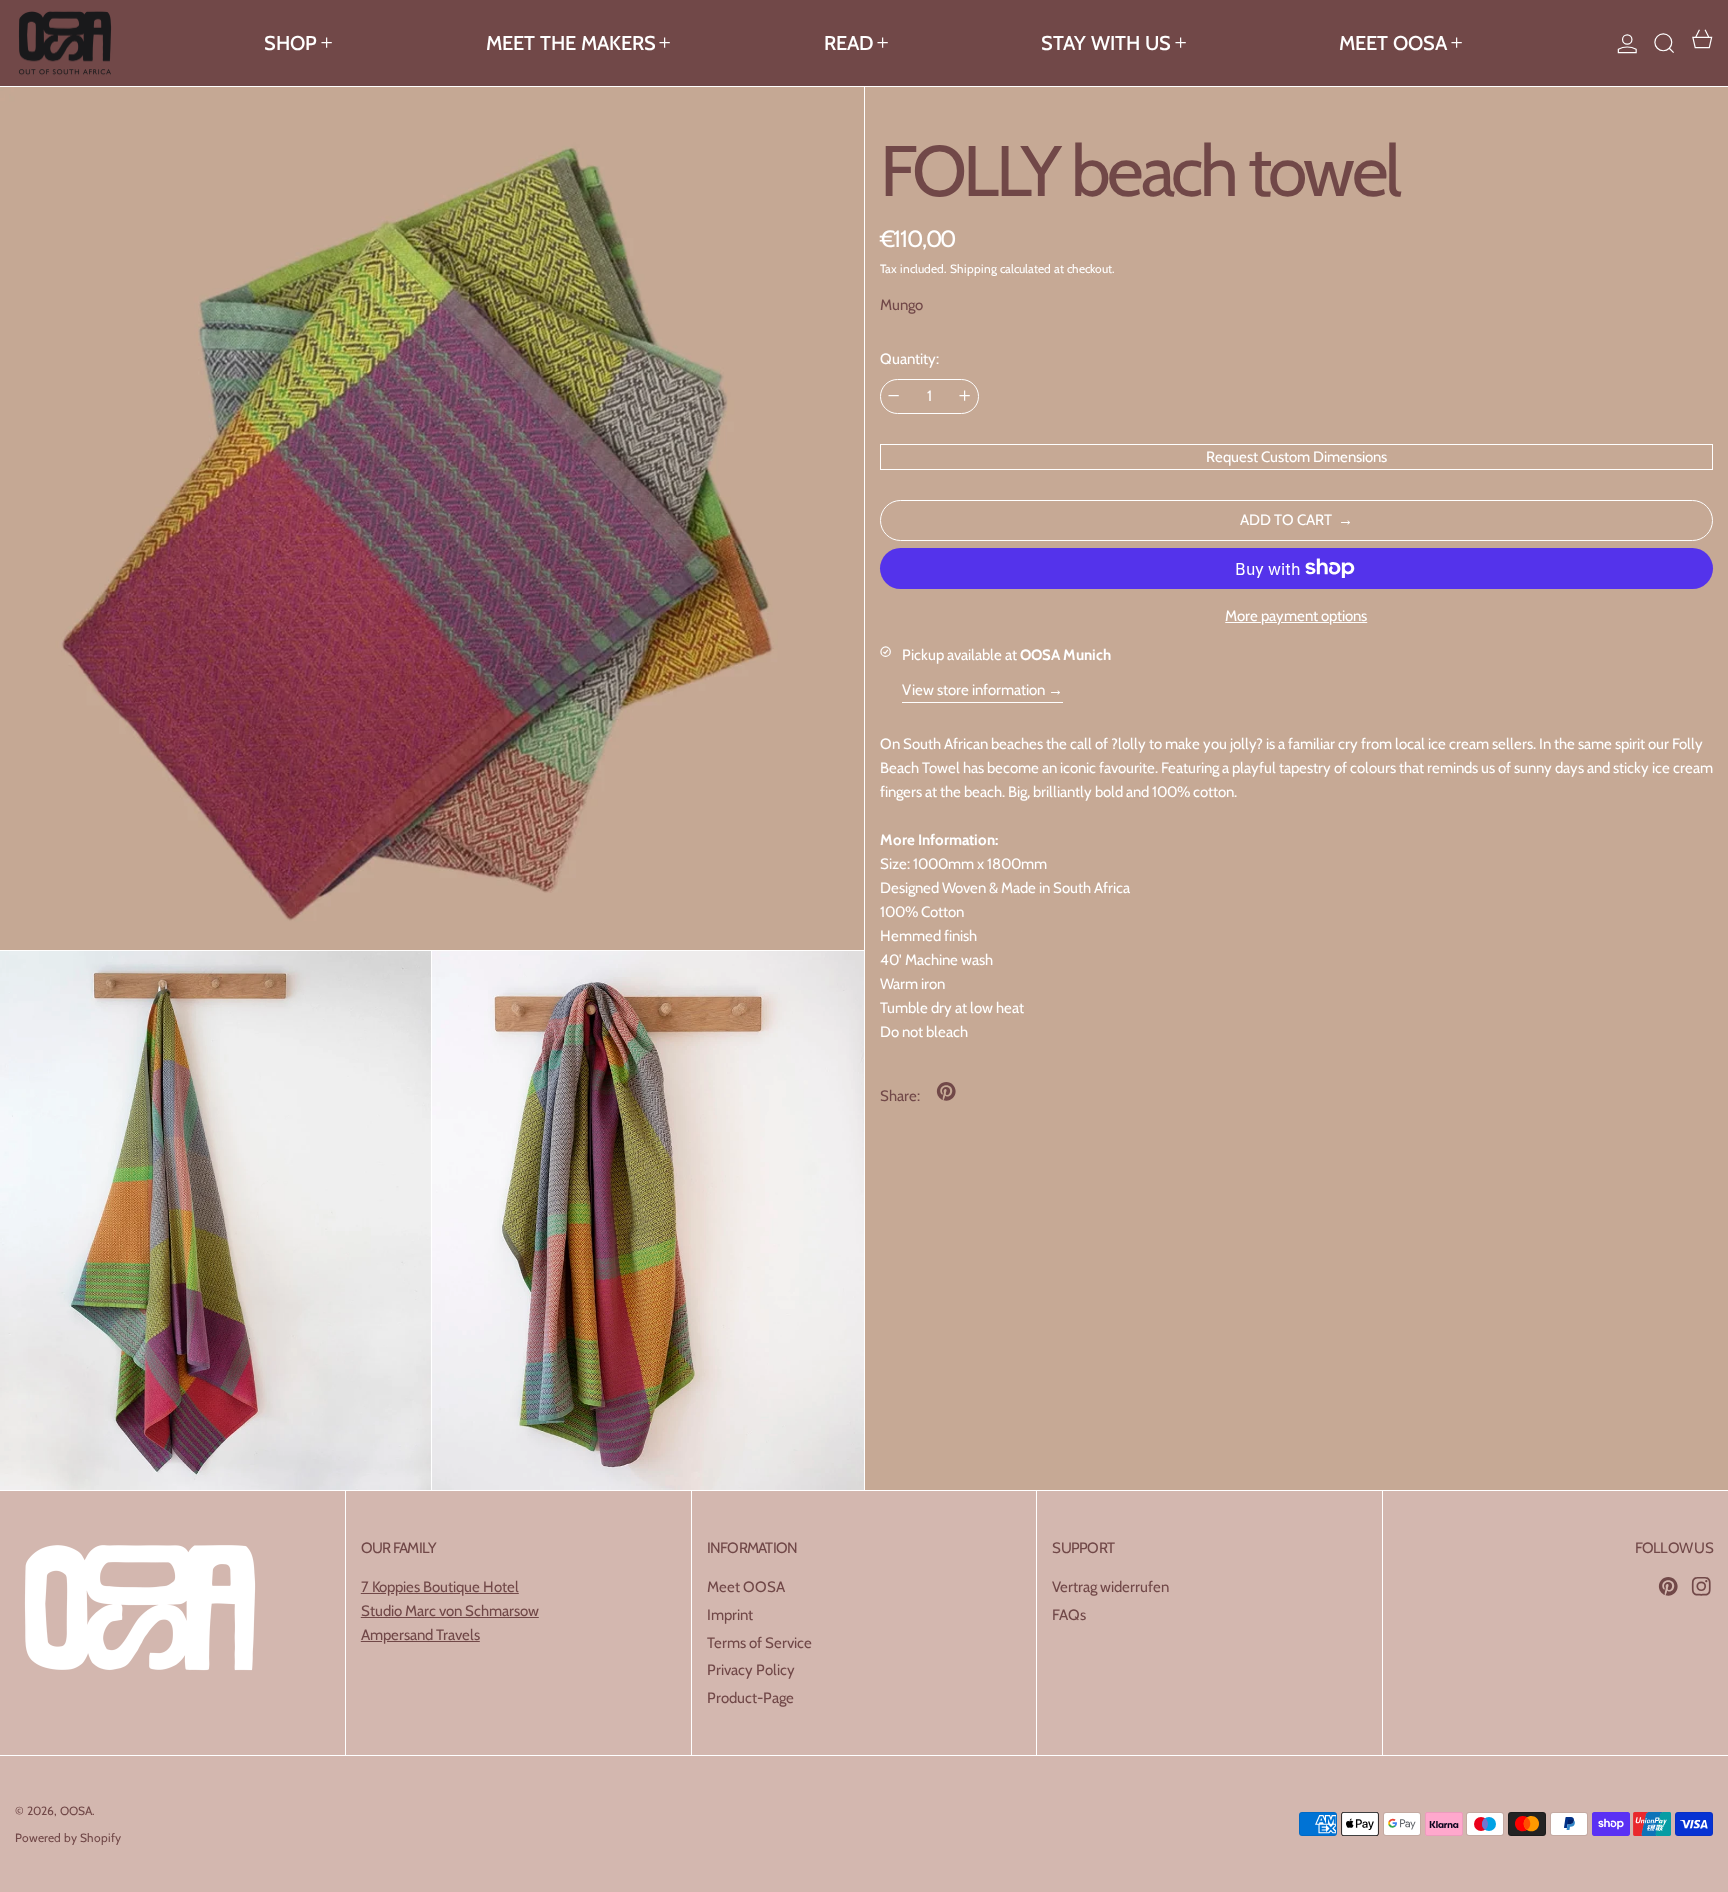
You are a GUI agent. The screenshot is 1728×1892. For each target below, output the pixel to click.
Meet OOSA (746, 1587)
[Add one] (964, 395)
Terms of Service (759, 1643)
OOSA (76, 1810)
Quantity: (909, 359)
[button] (1664, 43)
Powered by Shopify (68, 1837)
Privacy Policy (751, 1670)
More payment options (1296, 616)
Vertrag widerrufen (1110, 1587)
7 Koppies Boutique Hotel (440, 1587)
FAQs (1069, 1615)
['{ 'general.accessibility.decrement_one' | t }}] (893, 395)
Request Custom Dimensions (1296, 456)
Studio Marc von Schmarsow (450, 1611)
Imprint (730, 1615)
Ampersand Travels (420, 1635)
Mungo (901, 305)
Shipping (973, 267)
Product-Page (750, 1698)
